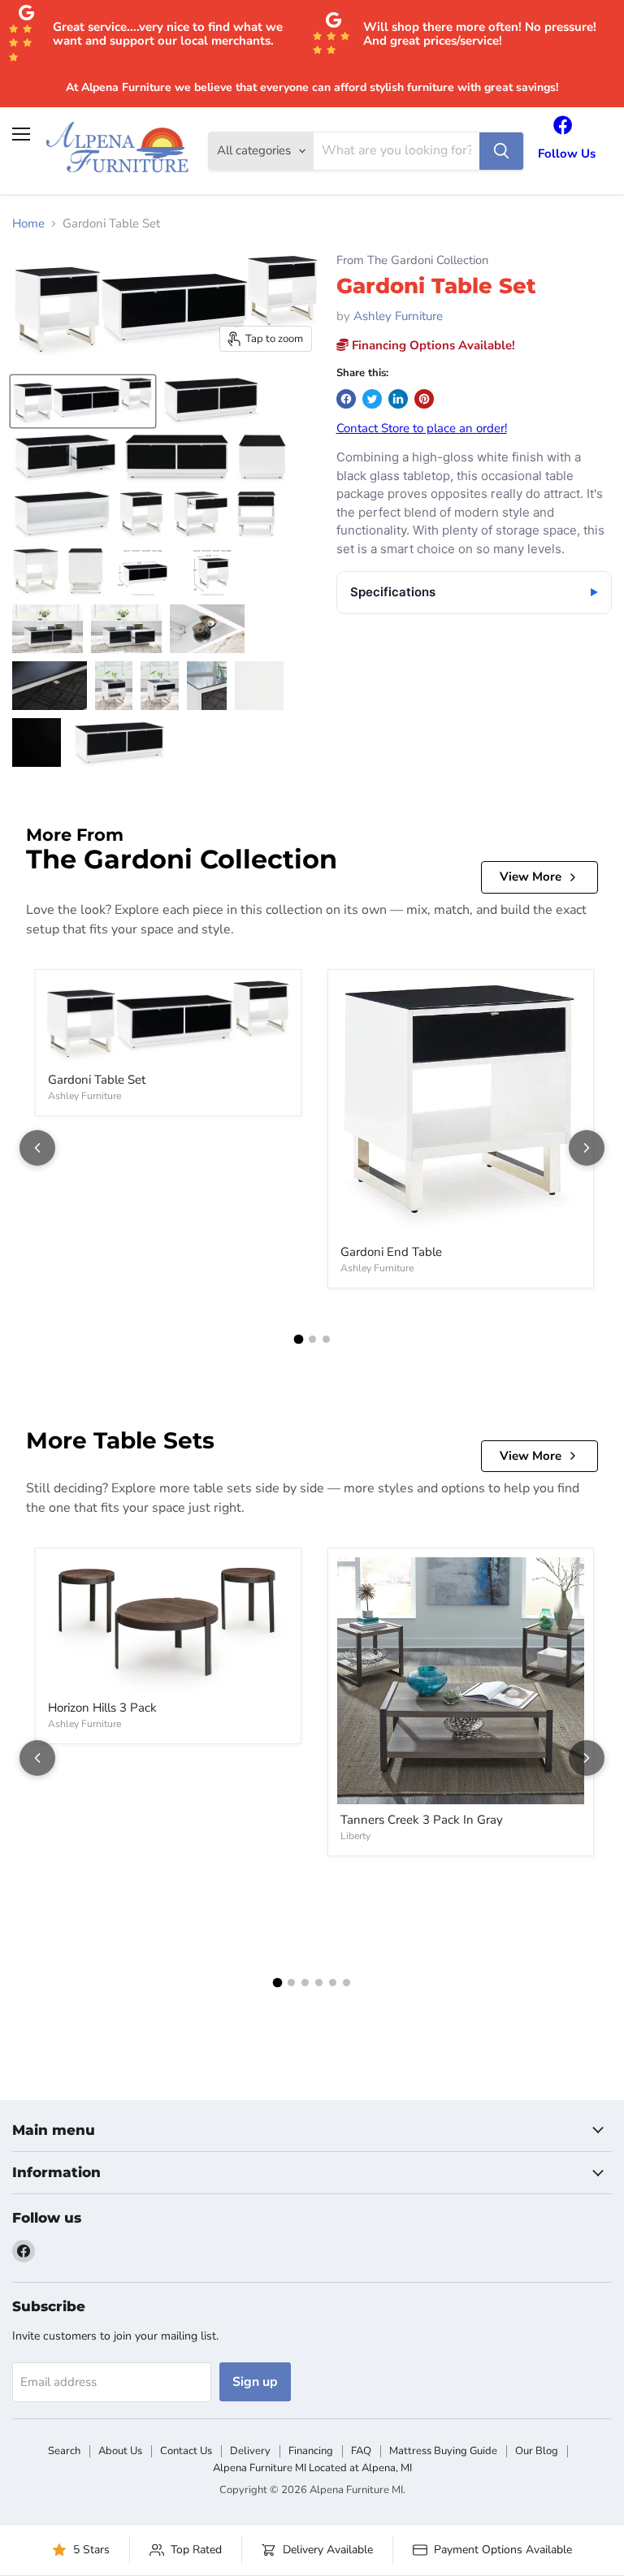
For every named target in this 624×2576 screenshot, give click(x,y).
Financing (311, 2451)
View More (531, 877)
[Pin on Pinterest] (424, 399)
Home (28, 224)
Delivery (250, 2451)
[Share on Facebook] (346, 399)
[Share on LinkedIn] (398, 399)
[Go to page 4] (319, 1983)
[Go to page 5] (333, 1983)
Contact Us (186, 2451)
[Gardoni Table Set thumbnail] (83, 401)
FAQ (361, 2451)
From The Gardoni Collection (412, 260)
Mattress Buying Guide (443, 2451)
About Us (120, 2451)
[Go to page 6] (347, 1983)
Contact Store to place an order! (422, 428)
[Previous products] (37, 1148)
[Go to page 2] (312, 1339)
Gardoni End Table (391, 1252)
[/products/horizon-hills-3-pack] (168, 1625)
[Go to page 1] (298, 1340)
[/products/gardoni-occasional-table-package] (168, 1022)
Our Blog (537, 2451)
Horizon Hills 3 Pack (102, 1708)
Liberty (355, 1836)
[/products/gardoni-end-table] (461, 1108)
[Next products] (587, 1148)
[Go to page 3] (326, 1339)
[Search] (501, 151)
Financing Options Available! (432, 345)
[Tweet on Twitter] (372, 399)
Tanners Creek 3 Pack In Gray (422, 1820)
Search (64, 2451)
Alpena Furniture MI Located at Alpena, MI (312, 2468)
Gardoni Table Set (97, 1080)
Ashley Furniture (398, 316)
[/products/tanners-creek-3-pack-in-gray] (461, 1681)
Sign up (255, 2382)
